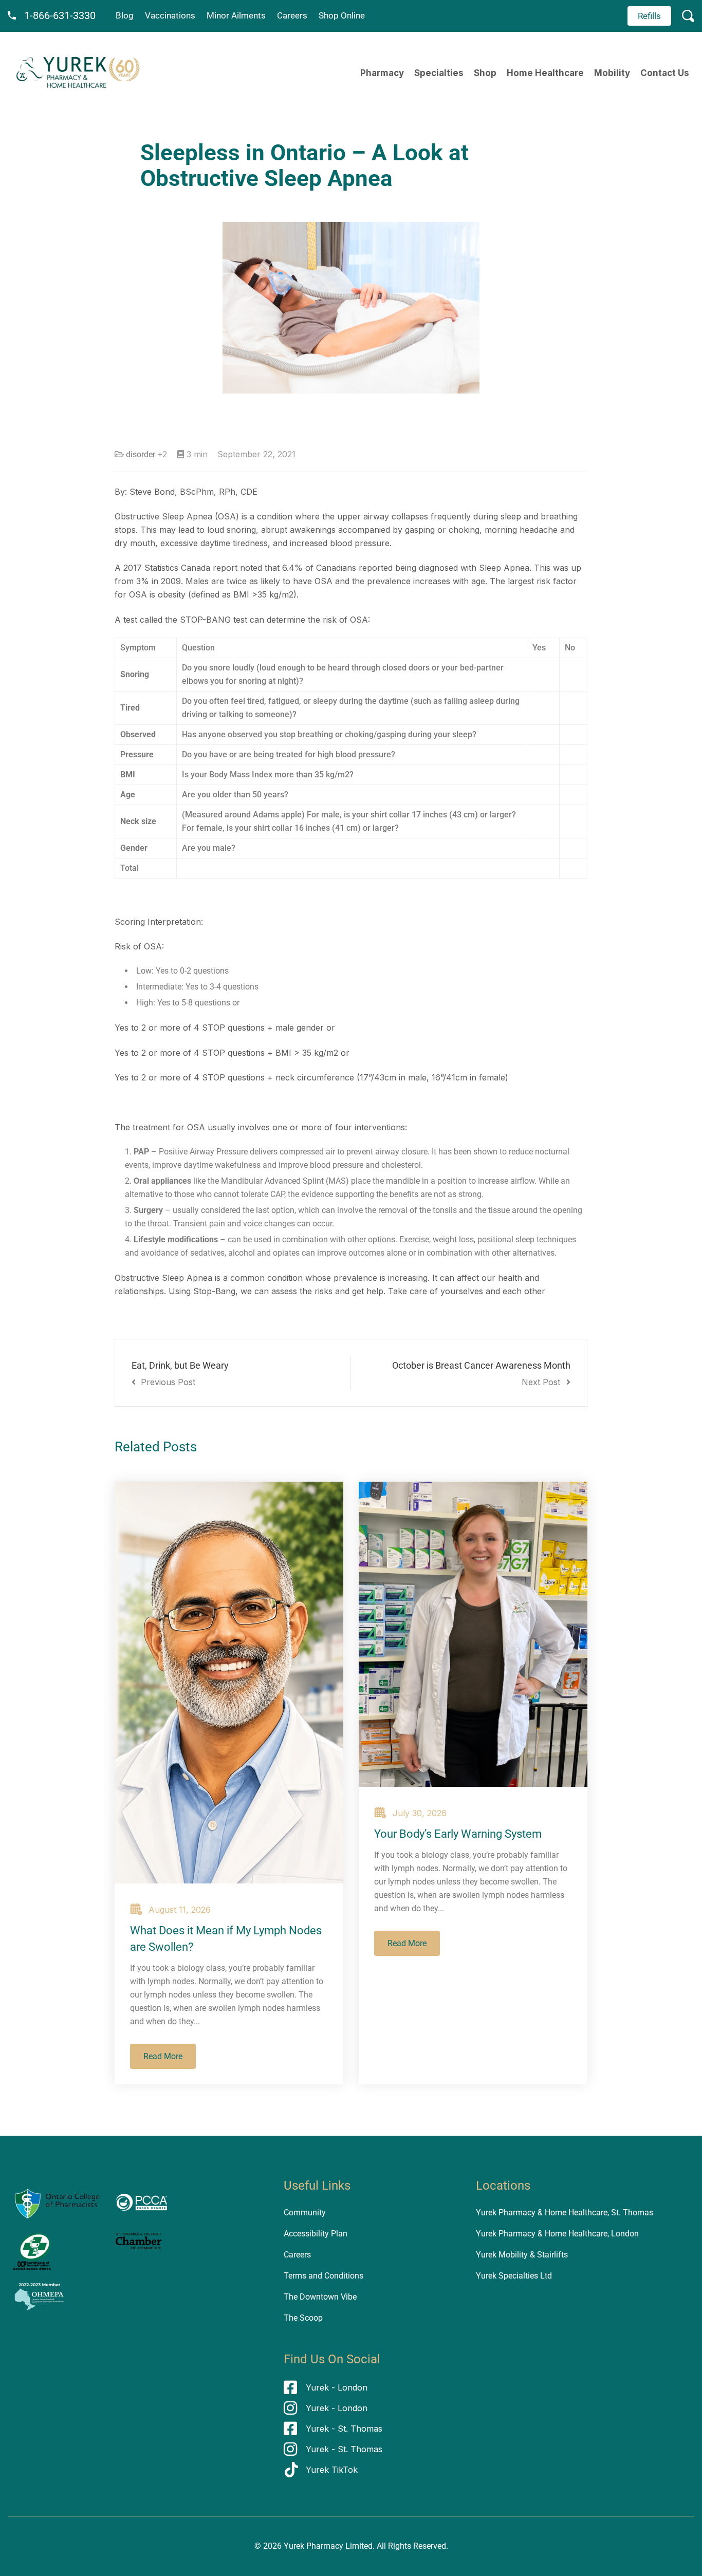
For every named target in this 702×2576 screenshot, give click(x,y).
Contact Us (665, 73)
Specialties (439, 73)
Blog (125, 15)
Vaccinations (170, 15)
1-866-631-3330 (60, 15)
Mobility (612, 73)
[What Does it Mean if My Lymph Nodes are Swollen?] (229, 1683)
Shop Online (342, 15)
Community (305, 2213)
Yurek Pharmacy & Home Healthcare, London (557, 2234)
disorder (141, 454)
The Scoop (303, 2318)
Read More (163, 2056)
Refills (649, 16)
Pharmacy (382, 73)
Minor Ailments (236, 15)
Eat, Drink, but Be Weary (180, 1374)
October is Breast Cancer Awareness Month (481, 1374)
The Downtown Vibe (320, 2297)
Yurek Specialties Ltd (514, 2276)
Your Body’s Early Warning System (458, 1834)
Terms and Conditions (324, 2276)
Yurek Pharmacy (313, 2546)
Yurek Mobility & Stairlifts (522, 2255)
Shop (485, 73)
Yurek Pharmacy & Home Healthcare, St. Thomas (565, 2213)
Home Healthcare (545, 73)
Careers (292, 15)
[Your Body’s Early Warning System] (473, 1634)
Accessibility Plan (316, 2234)
